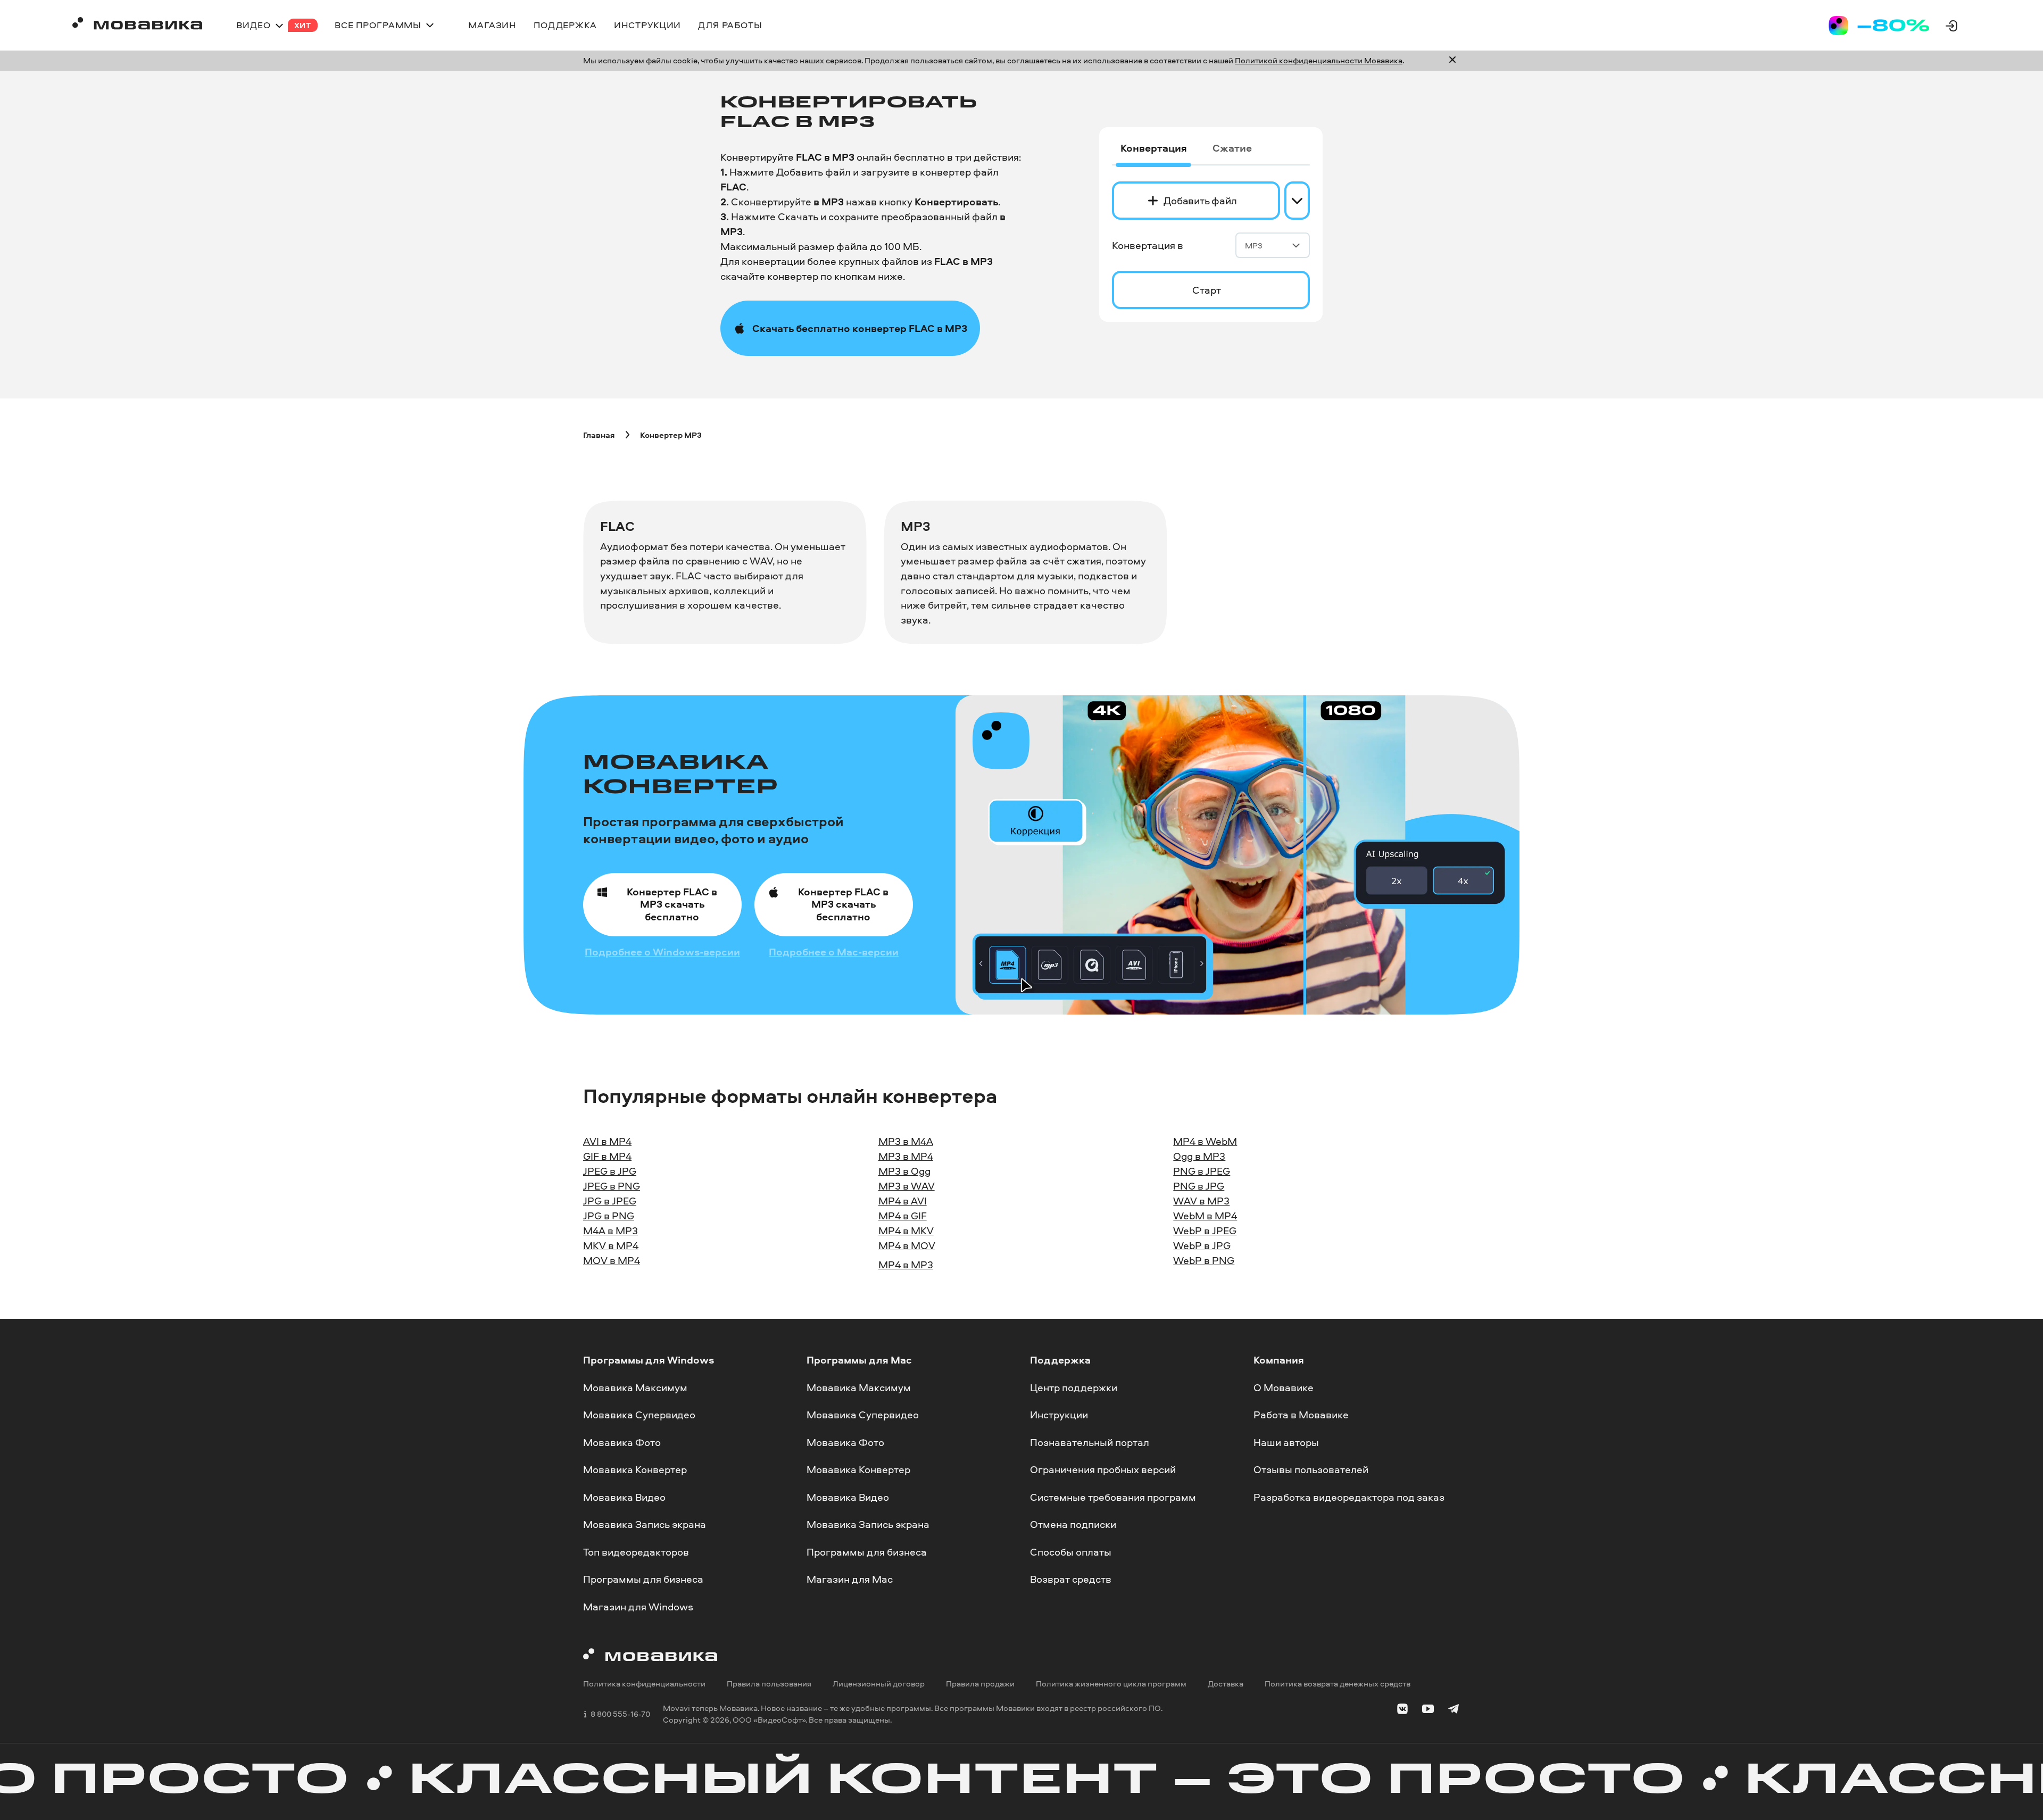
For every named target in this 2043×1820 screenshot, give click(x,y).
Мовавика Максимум (635, 1387)
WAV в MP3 (1201, 1201)
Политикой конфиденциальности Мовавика (1319, 60)
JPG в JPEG (610, 1201)
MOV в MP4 (612, 1260)
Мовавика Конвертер (635, 1469)
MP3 (1254, 246)
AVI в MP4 (607, 1141)
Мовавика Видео (624, 1497)
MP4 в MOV (907, 1245)
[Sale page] (1879, 26)
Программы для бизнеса (643, 1580)
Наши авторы (1286, 1442)
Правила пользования (769, 1684)
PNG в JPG (1199, 1186)
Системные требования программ (1113, 1497)
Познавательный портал (1090, 1442)
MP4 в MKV (906, 1231)
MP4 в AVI (903, 1201)
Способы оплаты (1071, 1552)
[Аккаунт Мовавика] (1951, 26)
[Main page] (137, 25)
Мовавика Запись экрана (645, 1525)
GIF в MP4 (607, 1156)
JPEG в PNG (612, 1186)
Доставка (1226, 1684)
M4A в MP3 (611, 1231)
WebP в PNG (1204, 1260)
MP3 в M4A (906, 1141)
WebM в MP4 (1205, 1216)
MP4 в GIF (903, 1216)
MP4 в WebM (1205, 1141)
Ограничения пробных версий (1103, 1469)
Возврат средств (1071, 1580)
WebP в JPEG (1205, 1231)
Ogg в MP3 (1199, 1156)
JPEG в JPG (610, 1171)
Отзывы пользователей (1311, 1469)
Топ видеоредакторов (636, 1552)
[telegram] (1454, 1711)
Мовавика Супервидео (639, 1415)
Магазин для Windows (638, 1607)
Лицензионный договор (879, 1684)
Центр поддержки (1074, 1387)
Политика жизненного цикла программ (1111, 1684)
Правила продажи (980, 1684)
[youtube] (1428, 1711)
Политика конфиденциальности (644, 1684)
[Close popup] (1452, 61)
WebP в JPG (1202, 1245)
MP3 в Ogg (904, 1171)
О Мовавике (1284, 1387)
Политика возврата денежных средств (1338, 1684)
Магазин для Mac (850, 1580)
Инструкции (1059, 1415)
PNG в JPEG (1202, 1171)
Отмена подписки (1073, 1525)
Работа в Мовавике (1301, 1415)
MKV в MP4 (611, 1245)
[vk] (1402, 1711)
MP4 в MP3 (906, 1265)
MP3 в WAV (907, 1186)
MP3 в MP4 (906, 1156)
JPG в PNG (609, 1216)
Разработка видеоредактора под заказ (1349, 1497)
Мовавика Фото (622, 1442)
